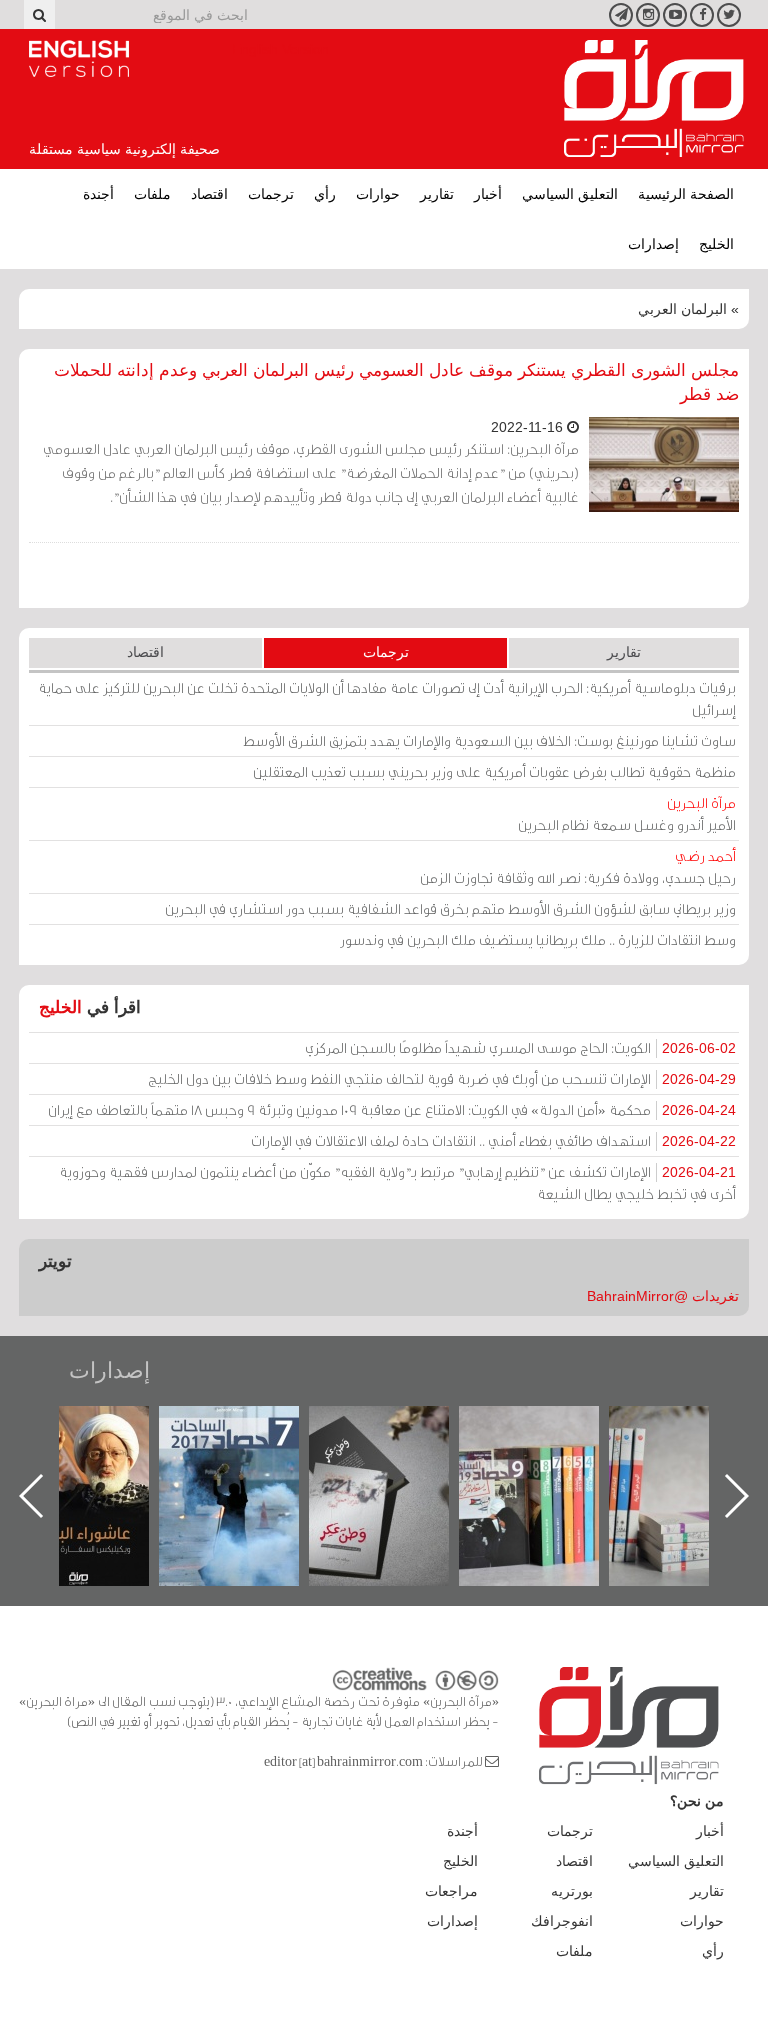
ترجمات (271, 194)
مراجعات (451, 1891)
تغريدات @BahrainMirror (663, 1296)
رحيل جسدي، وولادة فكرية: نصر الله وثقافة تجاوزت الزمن (578, 866)
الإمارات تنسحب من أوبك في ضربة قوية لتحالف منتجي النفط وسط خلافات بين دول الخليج (442, 1078)
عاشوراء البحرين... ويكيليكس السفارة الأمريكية (116, 1451)
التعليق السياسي (570, 194)
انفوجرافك (562, 1921)
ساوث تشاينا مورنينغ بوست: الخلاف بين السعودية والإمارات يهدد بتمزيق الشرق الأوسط (489, 740)
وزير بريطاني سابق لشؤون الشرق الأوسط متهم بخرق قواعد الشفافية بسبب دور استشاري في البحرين (450, 908)
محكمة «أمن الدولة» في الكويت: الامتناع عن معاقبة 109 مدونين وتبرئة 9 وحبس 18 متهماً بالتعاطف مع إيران (392, 1109)
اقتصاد (209, 194)
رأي (325, 194)
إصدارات (653, 244)
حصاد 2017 (267, 1427)
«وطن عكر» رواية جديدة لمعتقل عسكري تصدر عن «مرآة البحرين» (417, 1463)
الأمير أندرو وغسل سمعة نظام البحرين (627, 813)
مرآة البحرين (654, 99)
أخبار (488, 194)
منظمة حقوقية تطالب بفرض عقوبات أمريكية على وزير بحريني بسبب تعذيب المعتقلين (494, 771)
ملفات (152, 194)
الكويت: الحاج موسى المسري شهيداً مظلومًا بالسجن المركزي (520, 1047)
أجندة (98, 194)
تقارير (437, 194)
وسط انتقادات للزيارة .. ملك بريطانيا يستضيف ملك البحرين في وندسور (538, 939)
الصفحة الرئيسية (686, 194)
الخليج (716, 244)
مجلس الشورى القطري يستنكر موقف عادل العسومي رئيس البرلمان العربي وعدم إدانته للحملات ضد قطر (396, 382)
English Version (79, 59)
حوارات (378, 194)
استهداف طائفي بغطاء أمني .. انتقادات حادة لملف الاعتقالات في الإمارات (493, 1140)
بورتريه (572, 1891)
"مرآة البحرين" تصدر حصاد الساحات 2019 (567, 1451)
